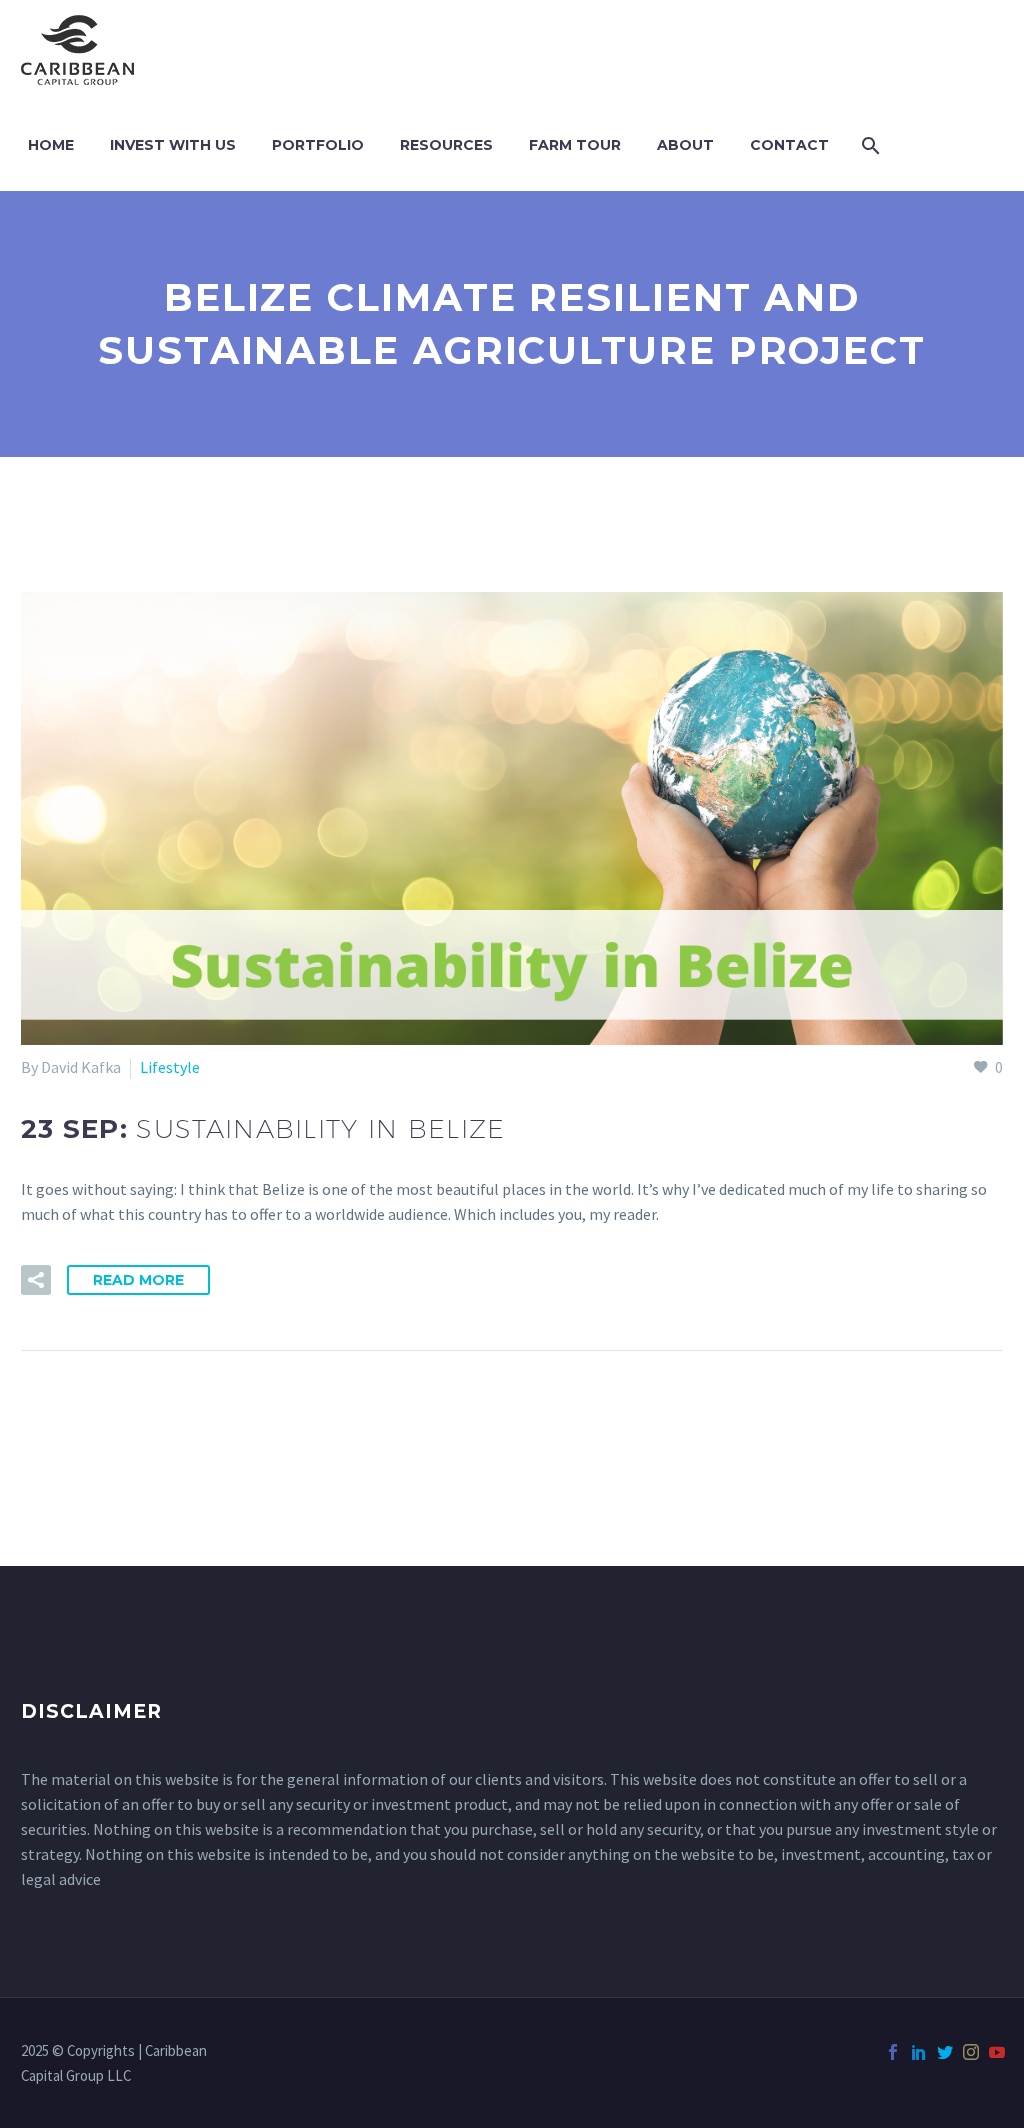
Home (51, 145)
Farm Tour (575, 145)
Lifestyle (170, 1067)
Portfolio (318, 145)
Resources (446, 145)
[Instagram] (971, 2052)
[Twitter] (945, 2052)
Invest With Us (173, 145)
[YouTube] (997, 2052)
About (685, 145)
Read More (138, 1280)
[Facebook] (893, 2052)
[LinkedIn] (919, 2052)
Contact (789, 145)
